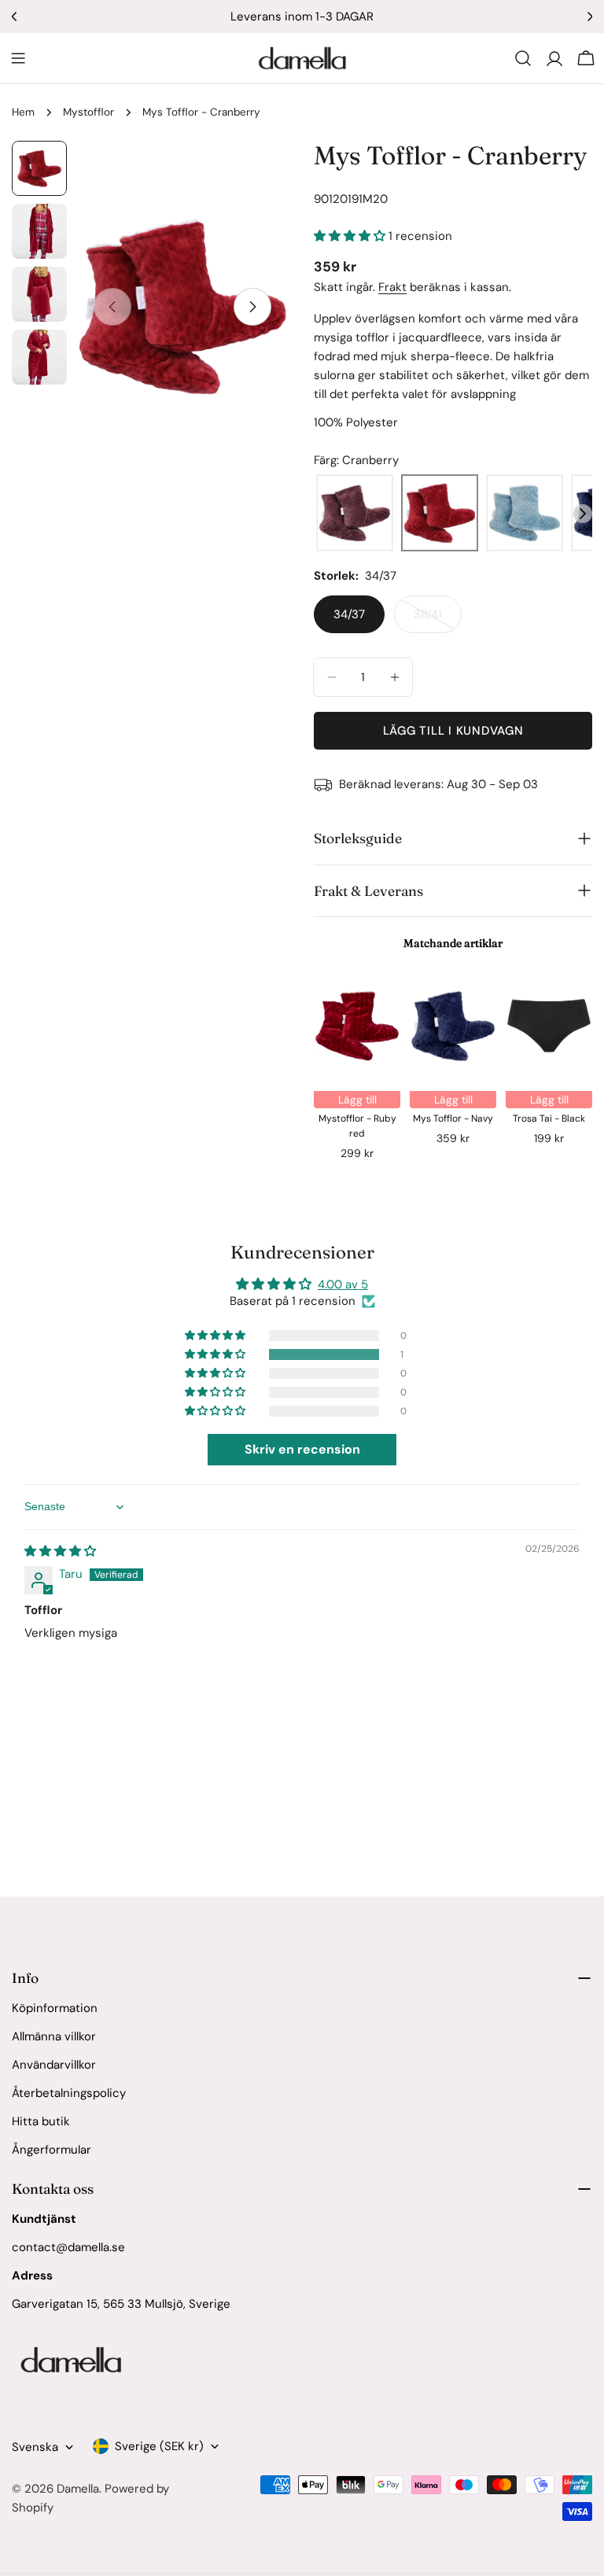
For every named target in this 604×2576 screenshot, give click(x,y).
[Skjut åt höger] (252, 307)
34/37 (349, 614)
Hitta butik (41, 2121)
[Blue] (525, 514)
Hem (23, 112)
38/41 (438, 620)
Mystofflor (88, 112)
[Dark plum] (355, 514)
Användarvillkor (54, 2065)
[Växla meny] (18, 58)
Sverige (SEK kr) (159, 2446)
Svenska (35, 2447)
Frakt (392, 287)
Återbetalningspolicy (69, 2093)
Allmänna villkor (54, 2036)
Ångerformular (52, 2150)
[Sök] (523, 58)
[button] (351, 236)
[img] (60, 1551)
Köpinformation (55, 2008)
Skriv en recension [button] (302, 1449)
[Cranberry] (440, 514)
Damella (78, 2489)
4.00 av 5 (343, 1284)
